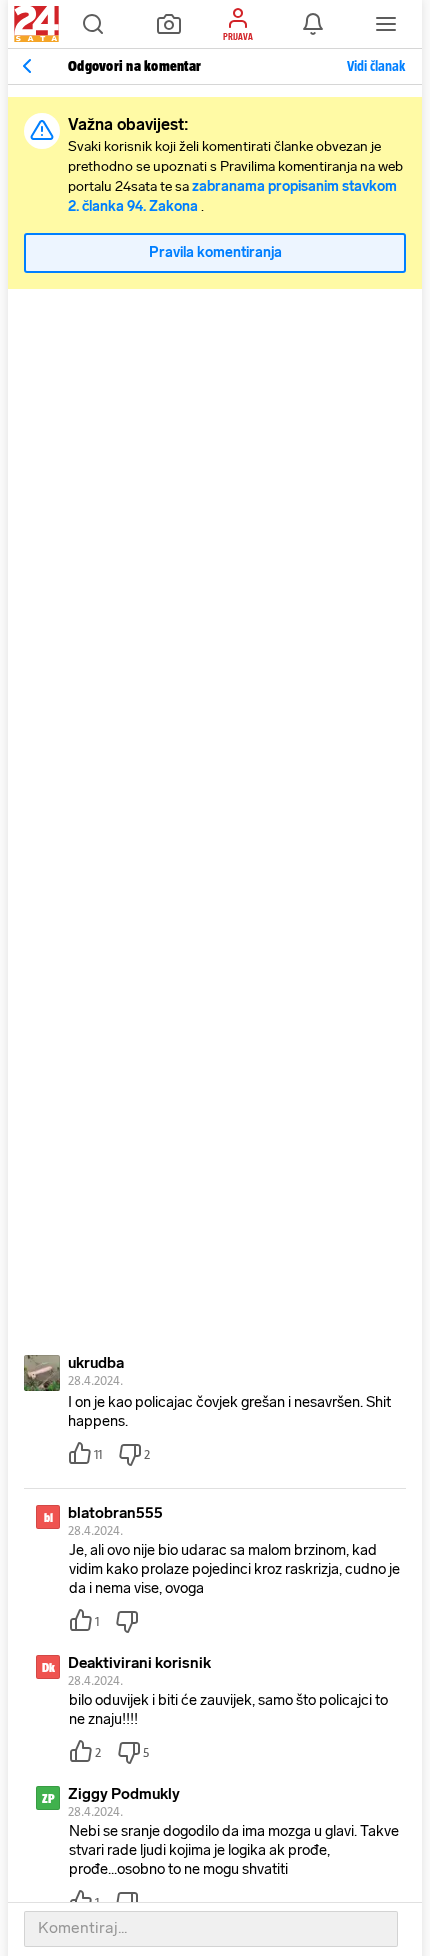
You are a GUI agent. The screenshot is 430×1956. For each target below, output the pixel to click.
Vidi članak (376, 66)
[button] (93, 24)
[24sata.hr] (34, 24)
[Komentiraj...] (211, 1929)
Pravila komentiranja (215, 252)
